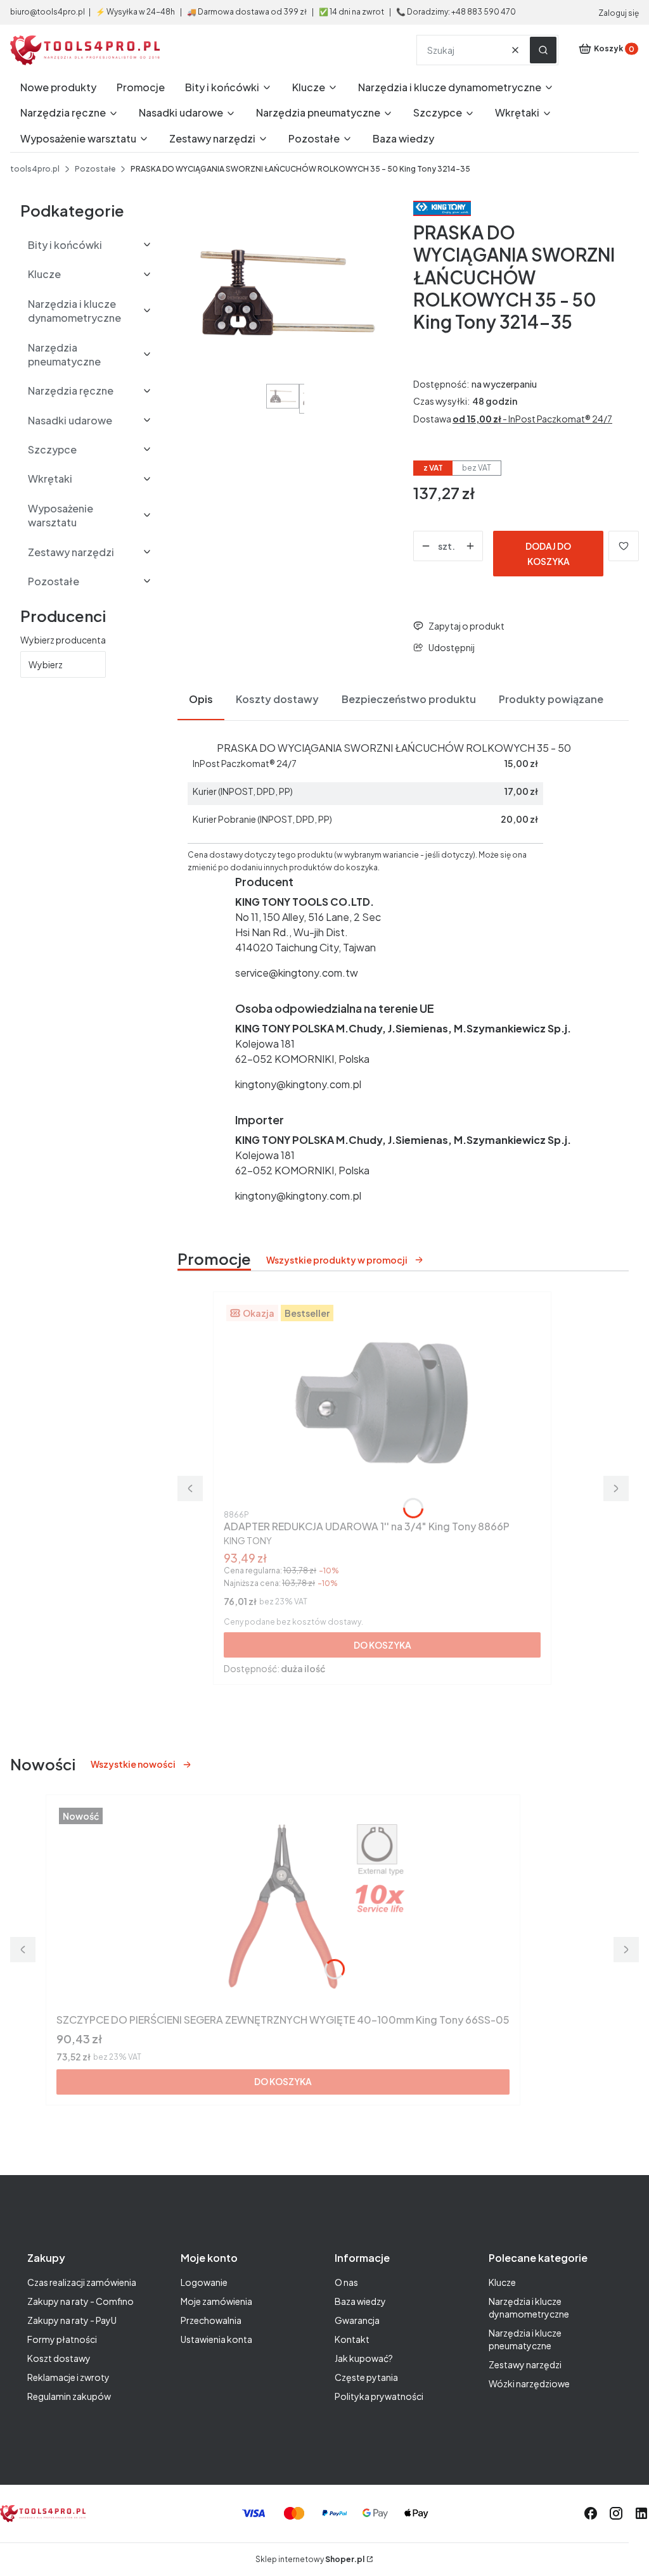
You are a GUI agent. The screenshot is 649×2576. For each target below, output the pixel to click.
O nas (346, 2282)
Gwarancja (357, 2320)
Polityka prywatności (379, 2396)
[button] (543, 50)
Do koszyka (382, 1645)
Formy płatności (62, 2339)
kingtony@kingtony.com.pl (298, 1084)
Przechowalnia (211, 2320)
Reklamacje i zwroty (68, 2377)
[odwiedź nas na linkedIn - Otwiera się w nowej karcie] (641, 2513)
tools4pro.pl (35, 169)
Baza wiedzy (360, 2301)
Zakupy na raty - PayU (72, 2320)
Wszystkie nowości (133, 1764)
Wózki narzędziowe (529, 2383)
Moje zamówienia (216, 2301)
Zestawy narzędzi (525, 2364)
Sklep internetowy (310, 2559)
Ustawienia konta (216, 2339)
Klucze (502, 2282)
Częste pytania (366, 2377)
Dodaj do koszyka (548, 554)
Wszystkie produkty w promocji (337, 1260)
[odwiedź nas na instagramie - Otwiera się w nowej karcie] (616, 2513)
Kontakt (352, 2339)
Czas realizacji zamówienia (82, 2282)
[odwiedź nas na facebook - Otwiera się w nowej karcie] (591, 2513)
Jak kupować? (364, 2358)
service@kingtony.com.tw (297, 973)
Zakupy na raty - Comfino (80, 2301)
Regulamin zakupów (69, 2396)
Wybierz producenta (63, 640)
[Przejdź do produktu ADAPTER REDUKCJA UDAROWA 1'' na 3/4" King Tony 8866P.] (382, 1404)
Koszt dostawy (59, 2358)
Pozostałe (95, 169)
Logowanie (204, 2282)
